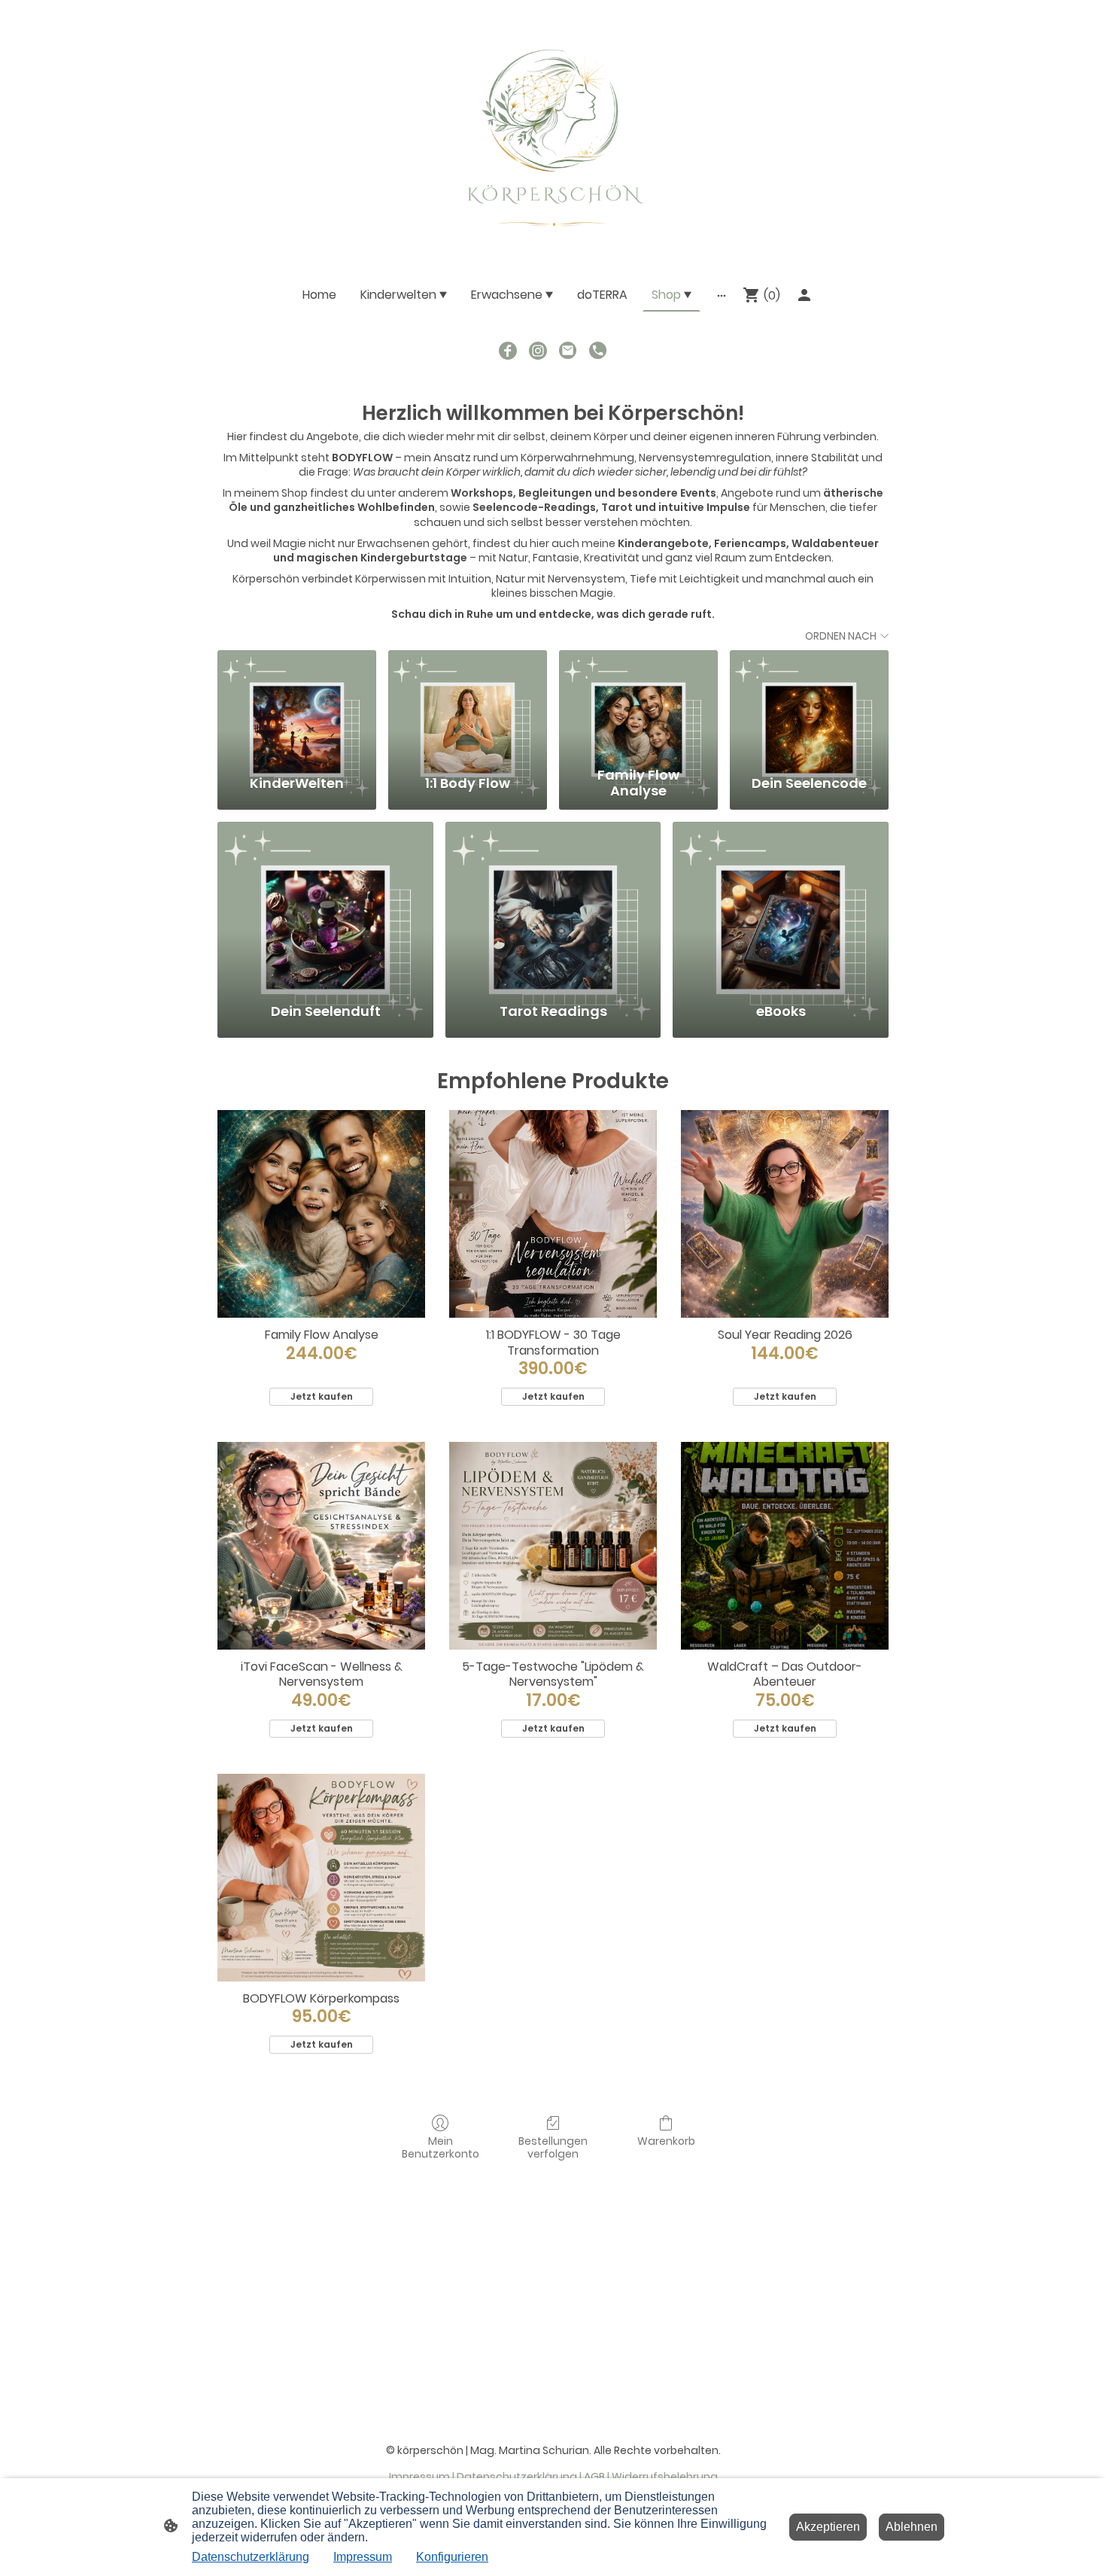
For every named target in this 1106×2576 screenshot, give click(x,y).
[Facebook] (508, 351)
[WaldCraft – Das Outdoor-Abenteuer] (785, 1546)
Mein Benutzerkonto (441, 2147)
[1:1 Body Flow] (468, 705)
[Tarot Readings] (553, 905)
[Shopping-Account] (804, 295)
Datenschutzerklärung (251, 2557)
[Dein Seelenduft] (325, 905)
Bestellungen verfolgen (553, 2147)
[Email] (568, 351)
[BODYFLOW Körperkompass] (321, 1878)
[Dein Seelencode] (809, 705)
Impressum (363, 2557)
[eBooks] (781, 905)
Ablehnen (912, 2527)
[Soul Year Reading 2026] (785, 1214)
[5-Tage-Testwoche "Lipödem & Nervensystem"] (553, 1546)
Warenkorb (666, 2141)
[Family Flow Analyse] (638, 705)
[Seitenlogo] (553, 132)
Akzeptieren (828, 2527)
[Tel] (598, 351)
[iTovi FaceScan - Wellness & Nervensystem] (321, 1546)
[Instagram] (538, 351)
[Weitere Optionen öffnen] (722, 295)
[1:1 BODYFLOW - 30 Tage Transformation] (553, 1214)
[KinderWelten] (297, 705)
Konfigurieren (452, 2557)
